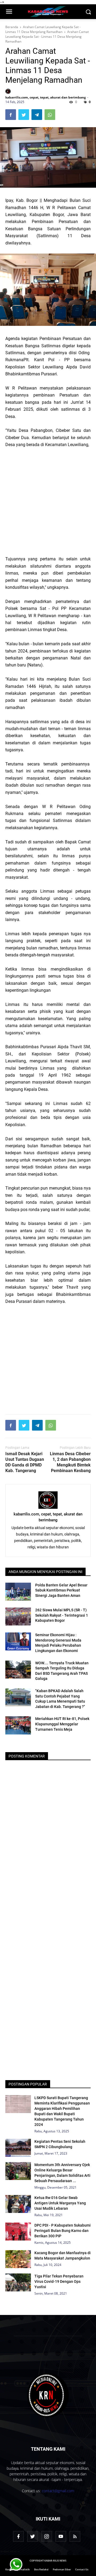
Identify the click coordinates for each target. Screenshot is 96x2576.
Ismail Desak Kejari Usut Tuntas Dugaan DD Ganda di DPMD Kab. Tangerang (25, 1462)
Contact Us (82, 2569)
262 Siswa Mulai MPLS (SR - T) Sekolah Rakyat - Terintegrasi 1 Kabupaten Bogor (62, 1615)
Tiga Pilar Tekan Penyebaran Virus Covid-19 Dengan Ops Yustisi (59, 2281)
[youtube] (61, 2536)
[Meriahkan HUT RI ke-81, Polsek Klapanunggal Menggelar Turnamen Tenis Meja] (18, 1725)
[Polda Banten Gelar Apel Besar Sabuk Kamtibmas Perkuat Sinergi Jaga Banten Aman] (18, 1592)
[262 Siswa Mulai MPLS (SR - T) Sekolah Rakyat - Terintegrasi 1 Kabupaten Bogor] (18, 1617)
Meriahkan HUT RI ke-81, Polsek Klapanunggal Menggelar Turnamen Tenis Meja (62, 1724)
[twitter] (33, 2536)
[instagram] (47, 2536)
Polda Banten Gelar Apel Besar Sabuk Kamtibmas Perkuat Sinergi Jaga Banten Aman (61, 1590)
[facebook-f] (18, 2536)
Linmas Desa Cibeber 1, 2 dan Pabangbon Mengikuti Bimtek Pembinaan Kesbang (70, 1462)
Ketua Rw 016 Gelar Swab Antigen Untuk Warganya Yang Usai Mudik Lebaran (60, 2203)
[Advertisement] (48, 502)
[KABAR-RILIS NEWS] (48, 2395)
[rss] (75, 2536)
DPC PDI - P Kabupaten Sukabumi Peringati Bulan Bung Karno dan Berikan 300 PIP (63, 2231)
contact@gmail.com (58, 2491)
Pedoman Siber (62, 2569)
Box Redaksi (41, 2569)
